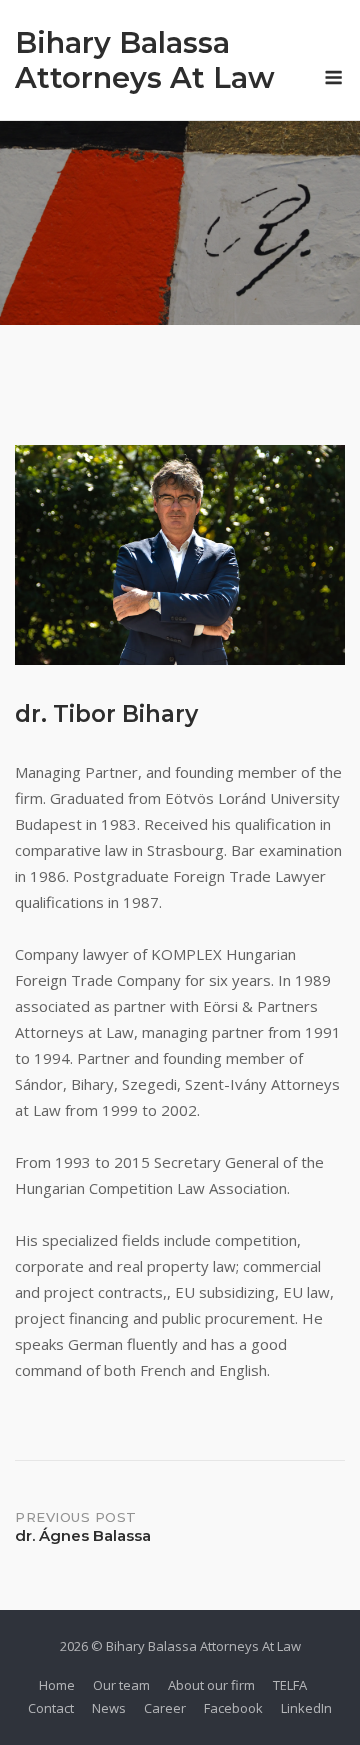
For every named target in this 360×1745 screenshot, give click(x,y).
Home (57, 1685)
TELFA (290, 1685)
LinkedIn (306, 1708)
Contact (51, 1708)
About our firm (211, 1685)
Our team (121, 1685)
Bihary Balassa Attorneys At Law (145, 60)
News (109, 1708)
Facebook (233, 1708)
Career (165, 1708)
